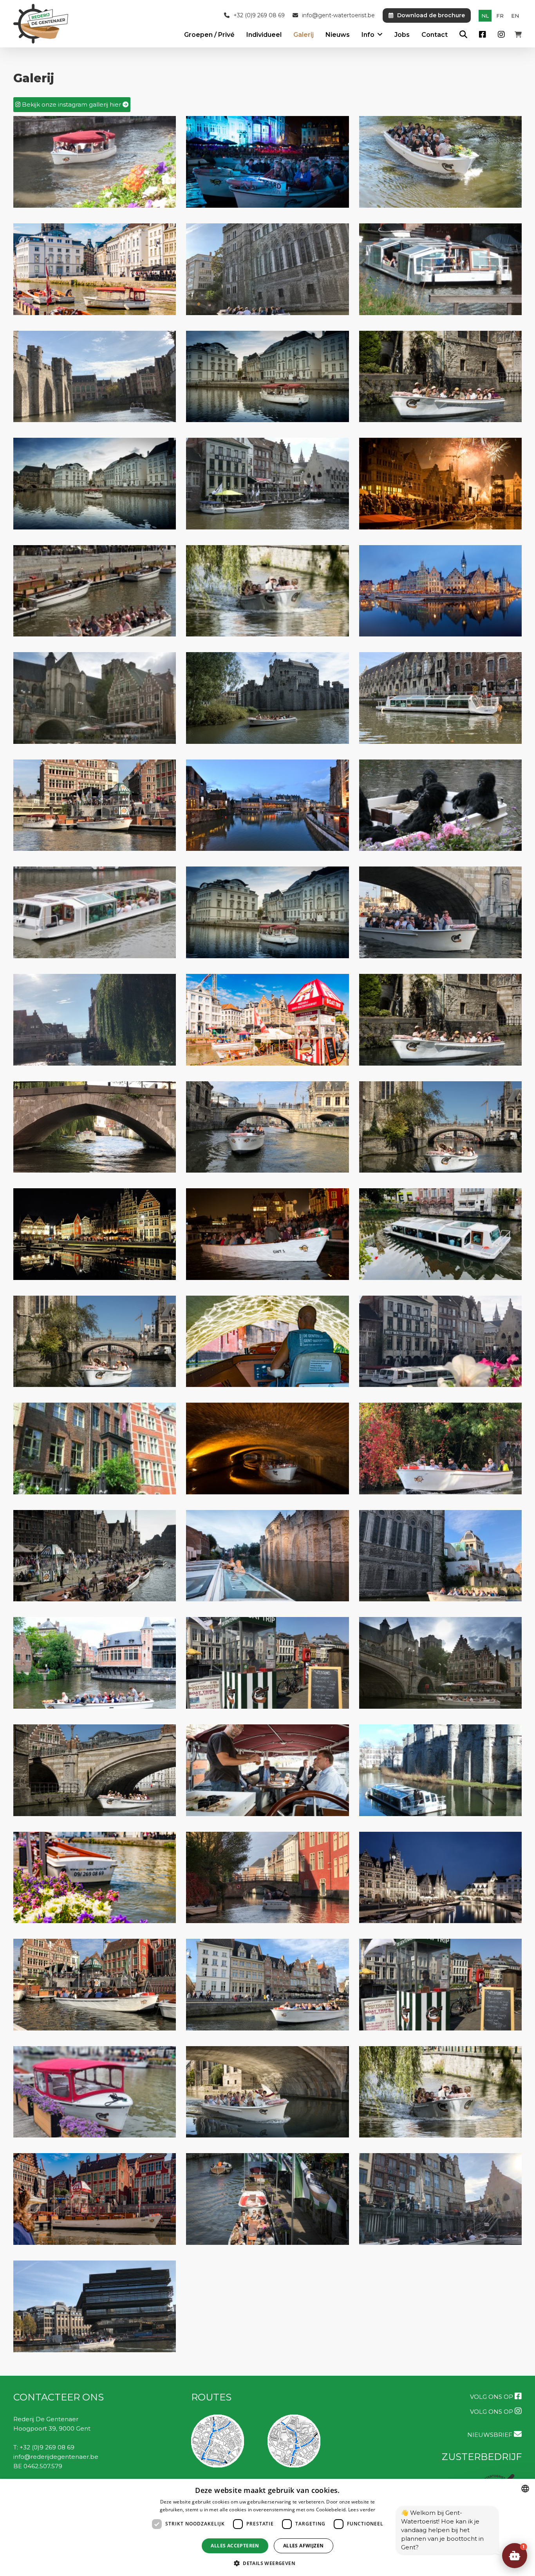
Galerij (304, 35)
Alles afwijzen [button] (304, 2546)
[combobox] (525, 2489)
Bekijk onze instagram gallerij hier (71, 104)
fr (500, 16)
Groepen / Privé (209, 35)
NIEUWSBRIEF (491, 2435)
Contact (435, 35)
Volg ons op (492, 2397)
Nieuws (338, 35)
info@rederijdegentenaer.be (56, 2457)
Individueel (264, 35)
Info (368, 35)
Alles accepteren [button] (235, 2546)
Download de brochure (431, 15)
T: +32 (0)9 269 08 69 (44, 2447)
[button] (515, 2556)
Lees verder (362, 2510)
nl (485, 16)
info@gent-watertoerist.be (338, 15)
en (515, 16)
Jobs (402, 35)
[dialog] (267, 2527)
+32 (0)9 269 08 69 (259, 15)
